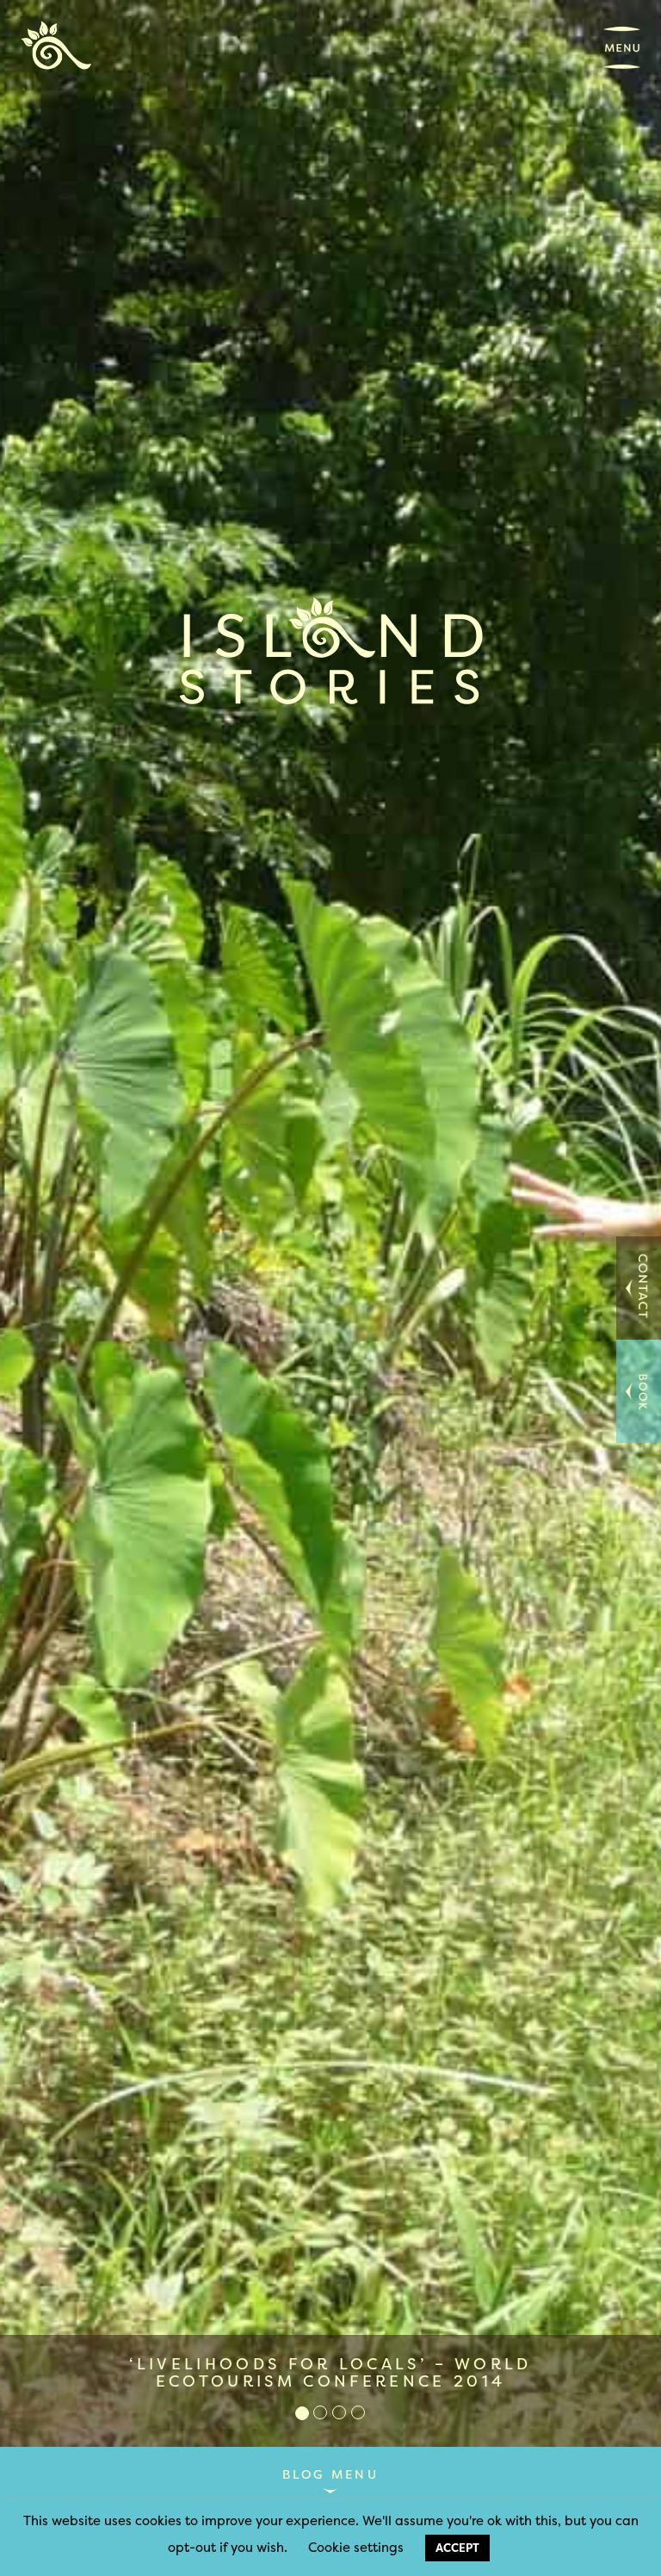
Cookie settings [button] (356, 2547)
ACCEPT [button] (457, 2548)
